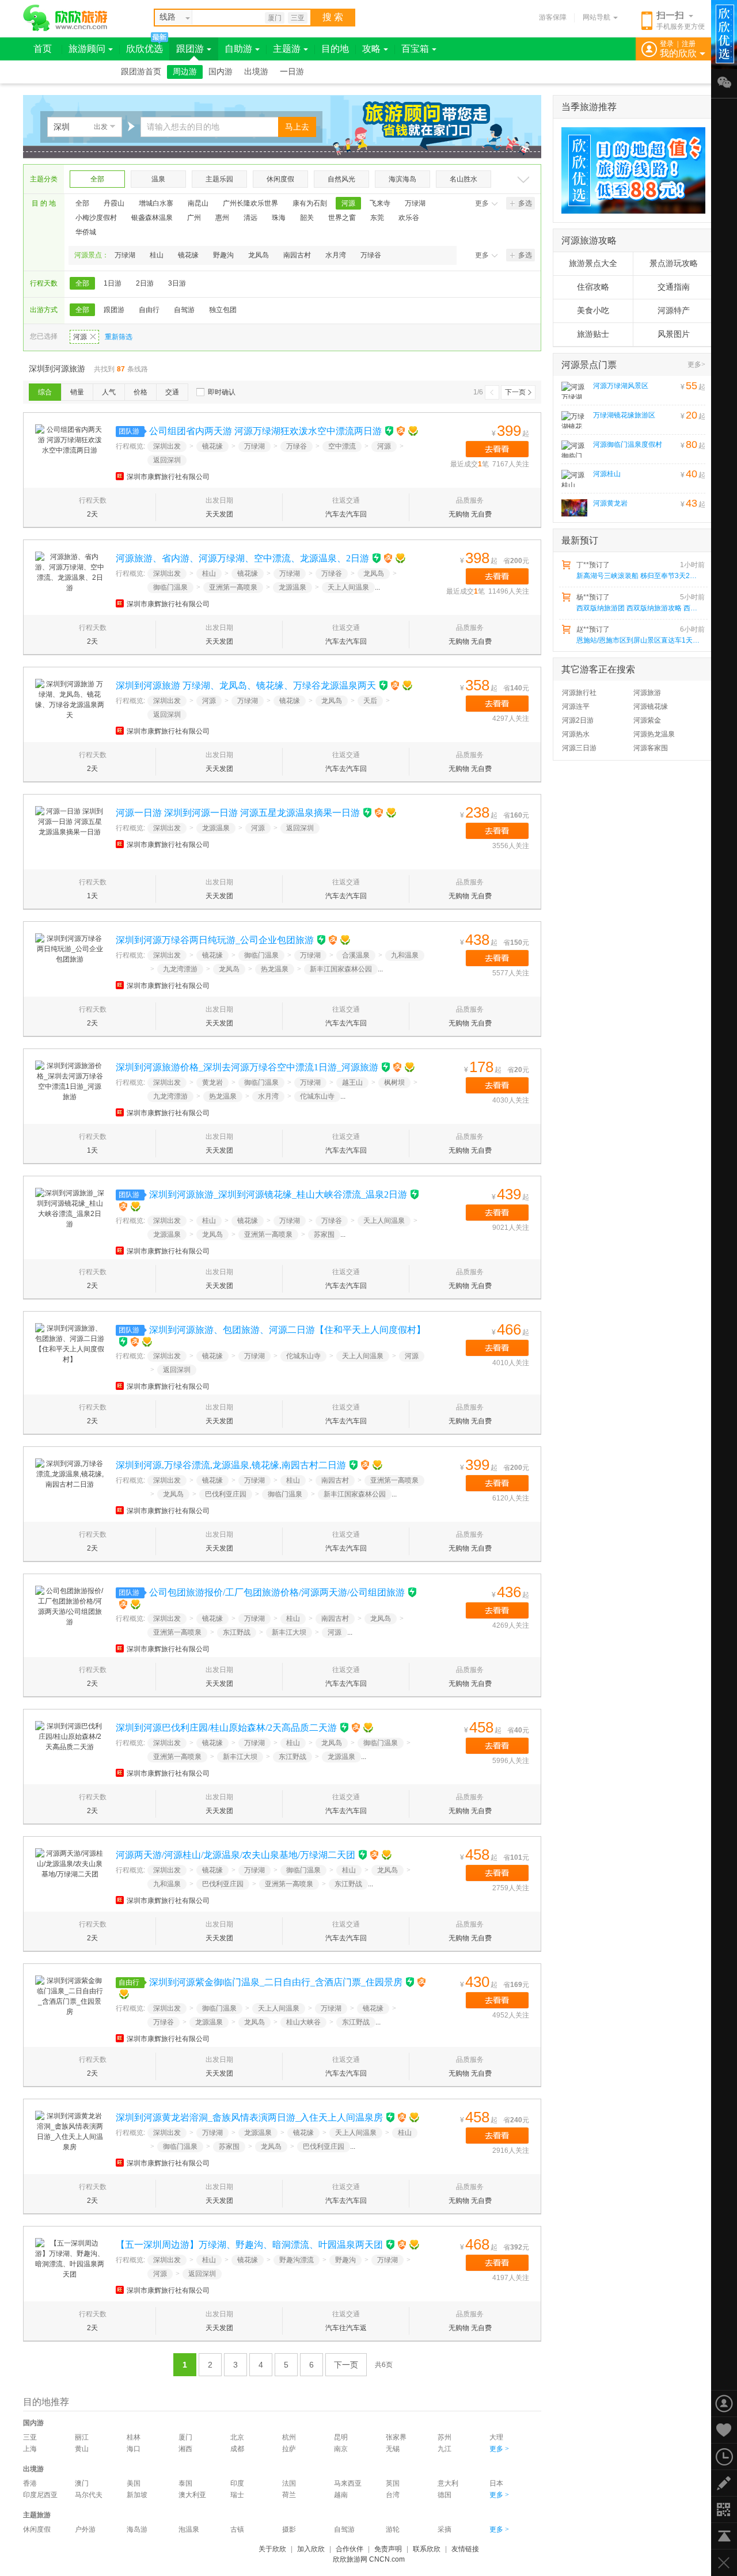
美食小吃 (593, 311)
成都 (237, 2449)
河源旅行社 (579, 693)
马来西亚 (348, 2483)
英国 (393, 2483)
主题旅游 (37, 2515)
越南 (341, 2495)
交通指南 (674, 287)
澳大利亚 (192, 2495)
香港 (30, 2483)
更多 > (499, 2449)
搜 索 (333, 17)
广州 (194, 218)
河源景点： (92, 255)
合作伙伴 (349, 2549)
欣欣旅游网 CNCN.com (369, 2559)
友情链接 (465, 2549)
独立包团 (223, 310)
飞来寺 (380, 203)
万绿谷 (371, 255)
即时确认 (222, 392)
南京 (341, 2449)
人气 (109, 392)
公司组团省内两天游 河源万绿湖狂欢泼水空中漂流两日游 (265, 431)
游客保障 (553, 17)
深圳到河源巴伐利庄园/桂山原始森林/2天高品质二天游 (226, 1728)
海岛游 (137, 2529)
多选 (525, 203)
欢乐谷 (409, 218)
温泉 (158, 179)
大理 (496, 2437)
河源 (348, 203)
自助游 (238, 49)
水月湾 (336, 255)
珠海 (279, 218)
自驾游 (184, 310)
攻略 (371, 49)
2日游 (145, 283)
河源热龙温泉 (654, 734)
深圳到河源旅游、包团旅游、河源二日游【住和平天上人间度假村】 (287, 1330)
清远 (250, 218)
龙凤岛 (259, 255)
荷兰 (289, 2495)
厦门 (275, 18)
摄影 (289, 2529)
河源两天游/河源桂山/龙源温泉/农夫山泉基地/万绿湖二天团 (235, 1855)
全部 (97, 179)
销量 (77, 392)
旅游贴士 (593, 334)
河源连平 (576, 706)
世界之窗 (342, 218)
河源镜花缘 (651, 706)
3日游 (177, 283)
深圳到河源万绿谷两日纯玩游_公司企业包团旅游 (215, 940)
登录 (667, 44)
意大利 (448, 2483)
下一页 (515, 392)
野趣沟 (223, 255)
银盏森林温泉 (152, 218)
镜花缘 (188, 255)
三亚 (298, 18)
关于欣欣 (272, 2549)
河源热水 (576, 734)
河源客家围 (651, 748)
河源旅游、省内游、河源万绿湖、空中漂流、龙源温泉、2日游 (242, 558)
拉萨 (289, 2449)
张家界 (396, 2437)
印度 (237, 2483)
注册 (689, 44)
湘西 (185, 2449)
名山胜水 (464, 179)
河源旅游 (647, 693)
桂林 (134, 2437)
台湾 (393, 2495)
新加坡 (137, 2495)
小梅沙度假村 (96, 218)
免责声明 (388, 2549)
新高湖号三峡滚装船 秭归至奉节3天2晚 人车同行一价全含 (640, 576)
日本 (496, 2483)
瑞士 (237, 2495)
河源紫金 (647, 720)
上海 (30, 2449)
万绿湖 (415, 203)
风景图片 (674, 334)
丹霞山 (114, 203)
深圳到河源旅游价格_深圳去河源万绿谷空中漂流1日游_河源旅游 (247, 1067)
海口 (134, 2449)
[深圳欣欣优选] (629, 170)
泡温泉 (189, 2529)
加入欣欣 (311, 2549)
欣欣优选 (145, 49)
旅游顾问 (87, 49)
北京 (237, 2437)
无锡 (393, 2449)
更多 (482, 203)
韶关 (307, 218)
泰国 (185, 2483)
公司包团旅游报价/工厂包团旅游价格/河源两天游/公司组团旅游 (277, 1592)
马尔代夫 (89, 2495)
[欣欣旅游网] (65, 18)
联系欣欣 (427, 2549)
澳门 (82, 2483)
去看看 (497, 449)
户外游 (85, 2529)
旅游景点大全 (593, 263)
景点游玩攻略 (674, 263)
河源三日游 (579, 748)
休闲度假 (280, 179)
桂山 (157, 255)
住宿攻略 (593, 287)
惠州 (222, 218)
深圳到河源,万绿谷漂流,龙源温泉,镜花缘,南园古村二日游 (231, 1465)
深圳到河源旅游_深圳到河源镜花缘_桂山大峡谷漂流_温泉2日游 (278, 1194)
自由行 (149, 310)
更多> (696, 364)
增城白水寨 (156, 203)
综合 (45, 392)
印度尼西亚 (40, 2495)
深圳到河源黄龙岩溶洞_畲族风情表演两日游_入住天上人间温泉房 (249, 2117)
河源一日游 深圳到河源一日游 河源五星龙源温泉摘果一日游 (238, 813)
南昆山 (198, 203)
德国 (445, 2495)
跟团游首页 (141, 72)
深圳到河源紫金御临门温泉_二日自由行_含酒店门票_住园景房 (276, 1982)
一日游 (292, 72)
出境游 (256, 72)
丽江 (82, 2437)
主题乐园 (219, 179)
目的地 (335, 49)
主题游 (287, 49)
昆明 (341, 2437)
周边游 (185, 72)
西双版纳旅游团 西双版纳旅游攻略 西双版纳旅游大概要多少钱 (640, 608)
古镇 (237, 2529)
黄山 (82, 2449)
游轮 (393, 2529)
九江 (445, 2449)
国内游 (221, 72)
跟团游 (190, 49)
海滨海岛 (402, 179)
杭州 (289, 2437)
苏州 (445, 2437)
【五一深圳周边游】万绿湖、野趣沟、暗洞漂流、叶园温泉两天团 (249, 2245)
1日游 (113, 283)
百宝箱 (415, 49)
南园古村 (297, 255)
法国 (289, 2483)
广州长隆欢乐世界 (250, 203)
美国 (134, 2483)
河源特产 (674, 311)
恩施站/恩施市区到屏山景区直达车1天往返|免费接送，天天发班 (640, 640)
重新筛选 (119, 337)
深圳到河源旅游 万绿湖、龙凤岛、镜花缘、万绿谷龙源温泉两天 (246, 685)
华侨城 (86, 232)
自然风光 (341, 179)
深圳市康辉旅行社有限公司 (168, 477)
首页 (43, 49)
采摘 (445, 2529)
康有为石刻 (310, 203)
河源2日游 (578, 720)
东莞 (377, 218)
